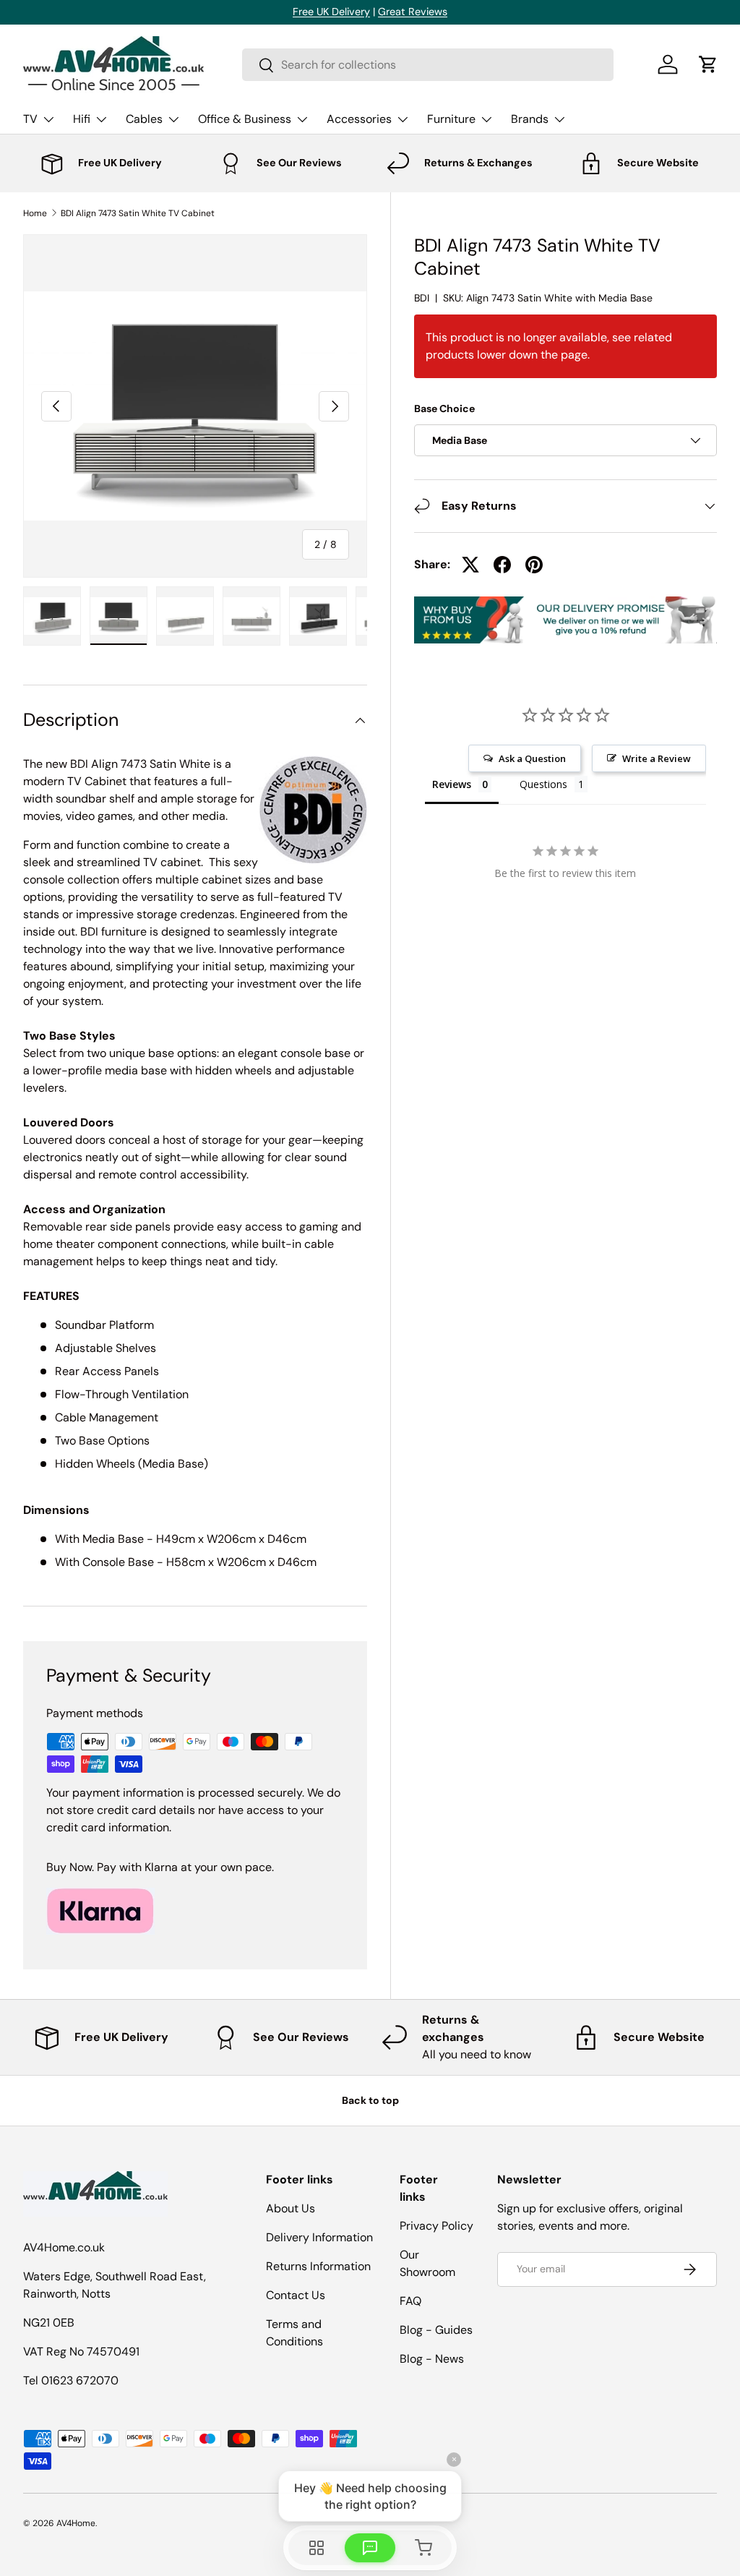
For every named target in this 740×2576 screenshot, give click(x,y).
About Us (291, 2208)
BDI (422, 298)
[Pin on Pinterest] (534, 565)
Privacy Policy (436, 2226)
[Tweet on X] (470, 565)
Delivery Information (319, 2237)
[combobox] (428, 65)
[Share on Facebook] (502, 565)
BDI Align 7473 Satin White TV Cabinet (138, 213)
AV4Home (76, 2523)
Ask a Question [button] (532, 758)
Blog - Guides (436, 2330)
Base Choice (444, 408)
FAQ (410, 2301)
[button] (708, 64)
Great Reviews (413, 12)
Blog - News (432, 2359)
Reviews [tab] (452, 784)
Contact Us (296, 2295)
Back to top (370, 2100)
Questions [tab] (543, 784)
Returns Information (318, 2266)
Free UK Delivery (331, 12)
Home (35, 213)
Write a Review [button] (657, 758)
